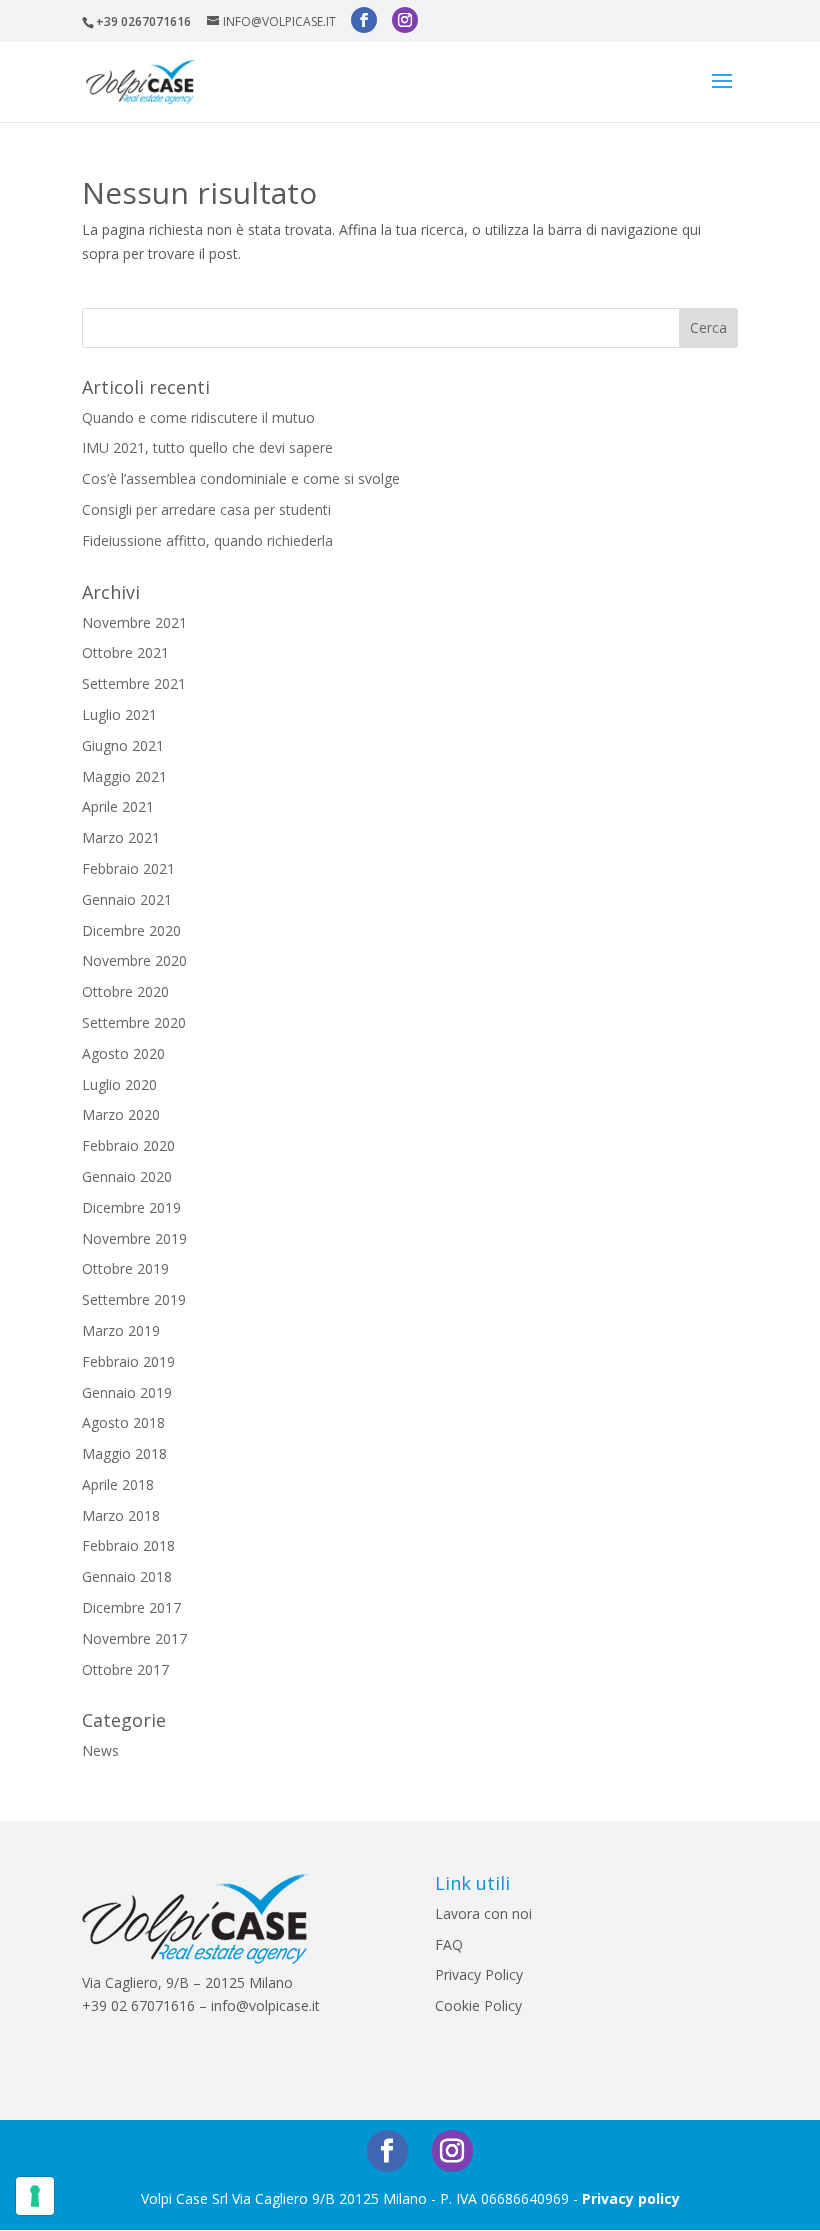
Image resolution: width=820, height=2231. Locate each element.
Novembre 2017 (134, 1638)
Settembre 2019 (134, 1299)
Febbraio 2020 (128, 1145)
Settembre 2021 (134, 683)
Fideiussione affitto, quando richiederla (207, 540)
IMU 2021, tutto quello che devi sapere (207, 447)
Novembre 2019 (134, 1238)
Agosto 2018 (123, 1422)
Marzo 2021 (121, 837)
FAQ (449, 1944)
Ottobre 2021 (125, 652)
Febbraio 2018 (128, 1545)
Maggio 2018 (124, 1453)
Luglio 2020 (119, 1084)
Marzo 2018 (121, 1515)
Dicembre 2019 (131, 1207)
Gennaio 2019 (127, 1392)
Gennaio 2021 (127, 899)
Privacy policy (631, 2198)
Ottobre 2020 (125, 991)
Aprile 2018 (118, 1484)
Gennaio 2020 (127, 1176)
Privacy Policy (479, 1974)
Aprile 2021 (118, 806)
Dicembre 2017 (131, 1607)
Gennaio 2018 (127, 1576)
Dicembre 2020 (131, 930)
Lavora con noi (483, 1913)
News (100, 1750)
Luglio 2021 (119, 714)
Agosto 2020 (123, 1053)
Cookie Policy (478, 2005)
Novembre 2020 (134, 960)
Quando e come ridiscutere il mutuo (198, 417)
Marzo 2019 (121, 1330)
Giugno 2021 (123, 745)
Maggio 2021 (124, 776)
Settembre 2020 (134, 1022)
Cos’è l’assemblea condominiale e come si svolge (241, 478)
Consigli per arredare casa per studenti (206, 509)
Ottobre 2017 (125, 1669)
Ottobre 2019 (125, 1268)
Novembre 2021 (134, 622)
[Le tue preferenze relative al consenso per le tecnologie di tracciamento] (35, 2196)
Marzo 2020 (121, 1114)
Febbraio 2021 (128, 868)
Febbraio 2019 (128, 1361)
